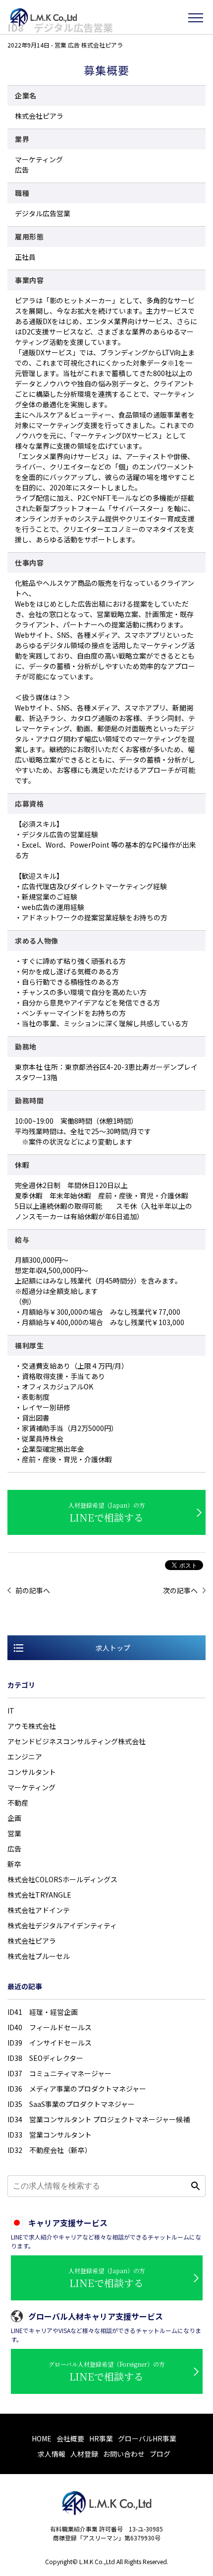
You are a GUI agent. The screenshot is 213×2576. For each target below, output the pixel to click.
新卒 (14, 1864)
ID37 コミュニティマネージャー (59, 2073)
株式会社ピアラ (32, 1941)
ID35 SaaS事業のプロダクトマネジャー (71, 2104)
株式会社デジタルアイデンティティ (62, 1925)
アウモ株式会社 (32, 1726)
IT (11, 1711)
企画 (14, 1818)
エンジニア (25, 1757)
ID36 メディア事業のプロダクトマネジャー (77, 2089)
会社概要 (70, 2438)
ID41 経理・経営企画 (43, 2012)
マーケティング (31, 1787)
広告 (14, 1849)
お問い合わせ (124, 2454)
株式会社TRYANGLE (39, 1895)
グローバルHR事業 (147, 2438)
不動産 (18, 1803)
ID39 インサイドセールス (50, 2043)
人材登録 (84, 2454)
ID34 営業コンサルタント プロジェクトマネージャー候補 (99, 2119)
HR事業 (101, 2438)
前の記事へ (33, 1590)
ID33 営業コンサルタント (50, 2135)
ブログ (160, 2454)
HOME (42, 2438)
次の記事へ (180, 1590)
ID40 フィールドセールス (50, 2027)
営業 (14, 1833)
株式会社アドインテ (39, 1910)
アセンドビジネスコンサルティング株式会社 (77, 1741)
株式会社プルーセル (39, 1956)
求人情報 (52, 2454)
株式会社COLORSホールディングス (62, 1879)
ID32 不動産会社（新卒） (50, 2150)
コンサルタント (32, 1772)
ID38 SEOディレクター (45, 2058)
